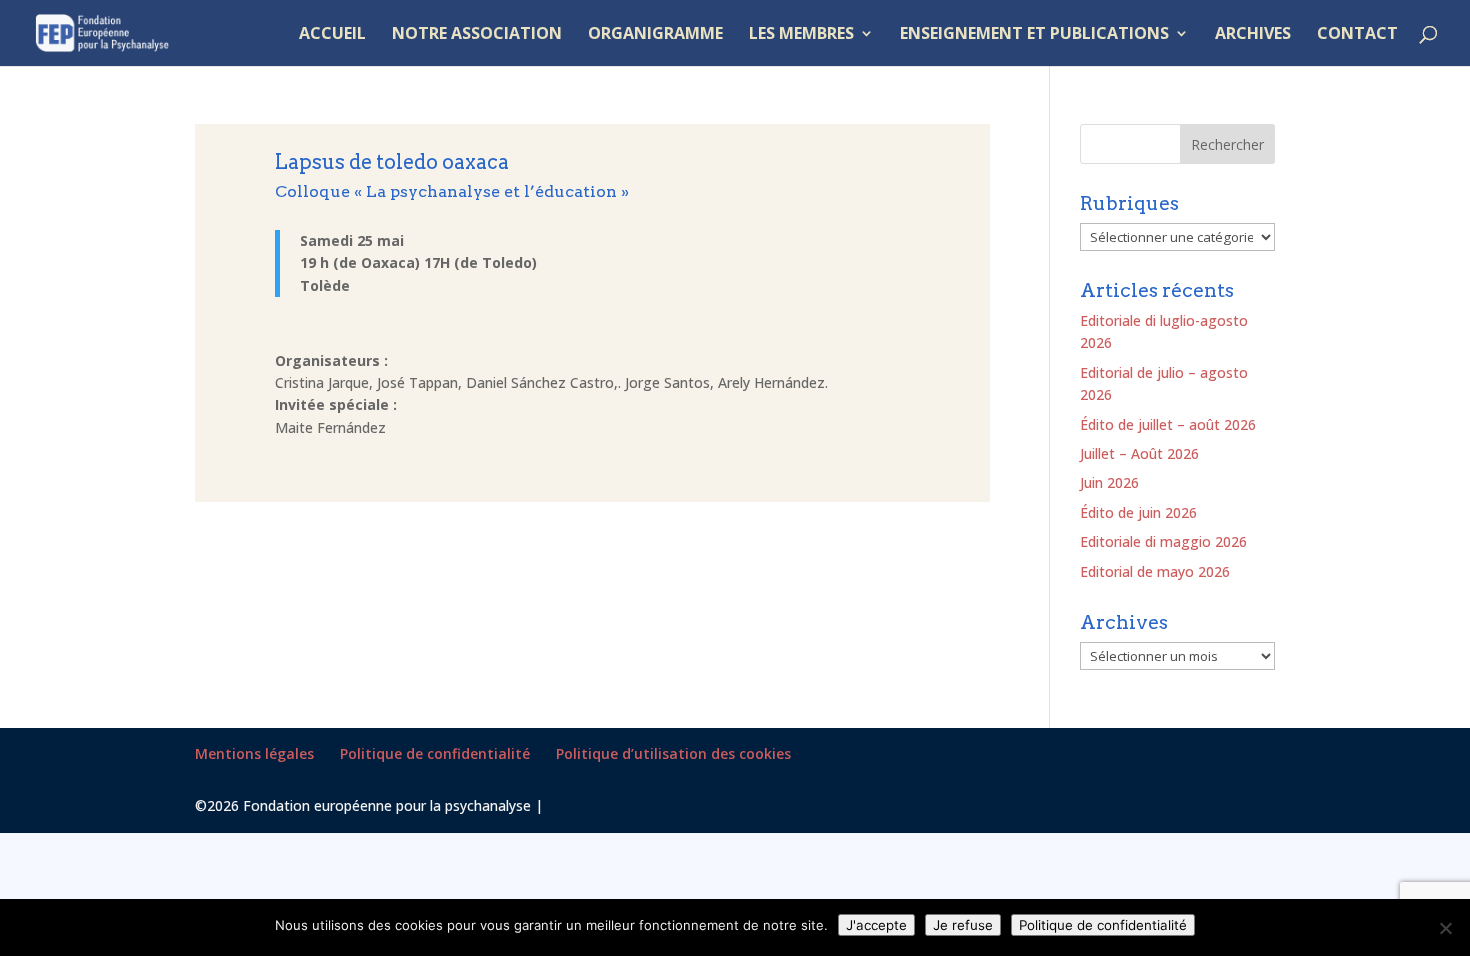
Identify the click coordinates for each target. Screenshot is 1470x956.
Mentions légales (254, 753)
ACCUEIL (332, 35)
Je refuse (963, 925)
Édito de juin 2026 (1138, 512)
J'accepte (876, 925)
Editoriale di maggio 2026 (1163, 541)
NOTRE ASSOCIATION (477, 35)
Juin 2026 (1109, 482)
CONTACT (1357, 35)
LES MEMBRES (801, 35)
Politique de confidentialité (435, 753)
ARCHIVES (1253, 35)
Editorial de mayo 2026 (1155, 571)
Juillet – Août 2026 (1139, 453)
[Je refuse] (1445, 928)
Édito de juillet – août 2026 (1168, 424)
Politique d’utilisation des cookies (673, 753)
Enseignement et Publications (1034, 35)
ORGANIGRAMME (655, 35)
